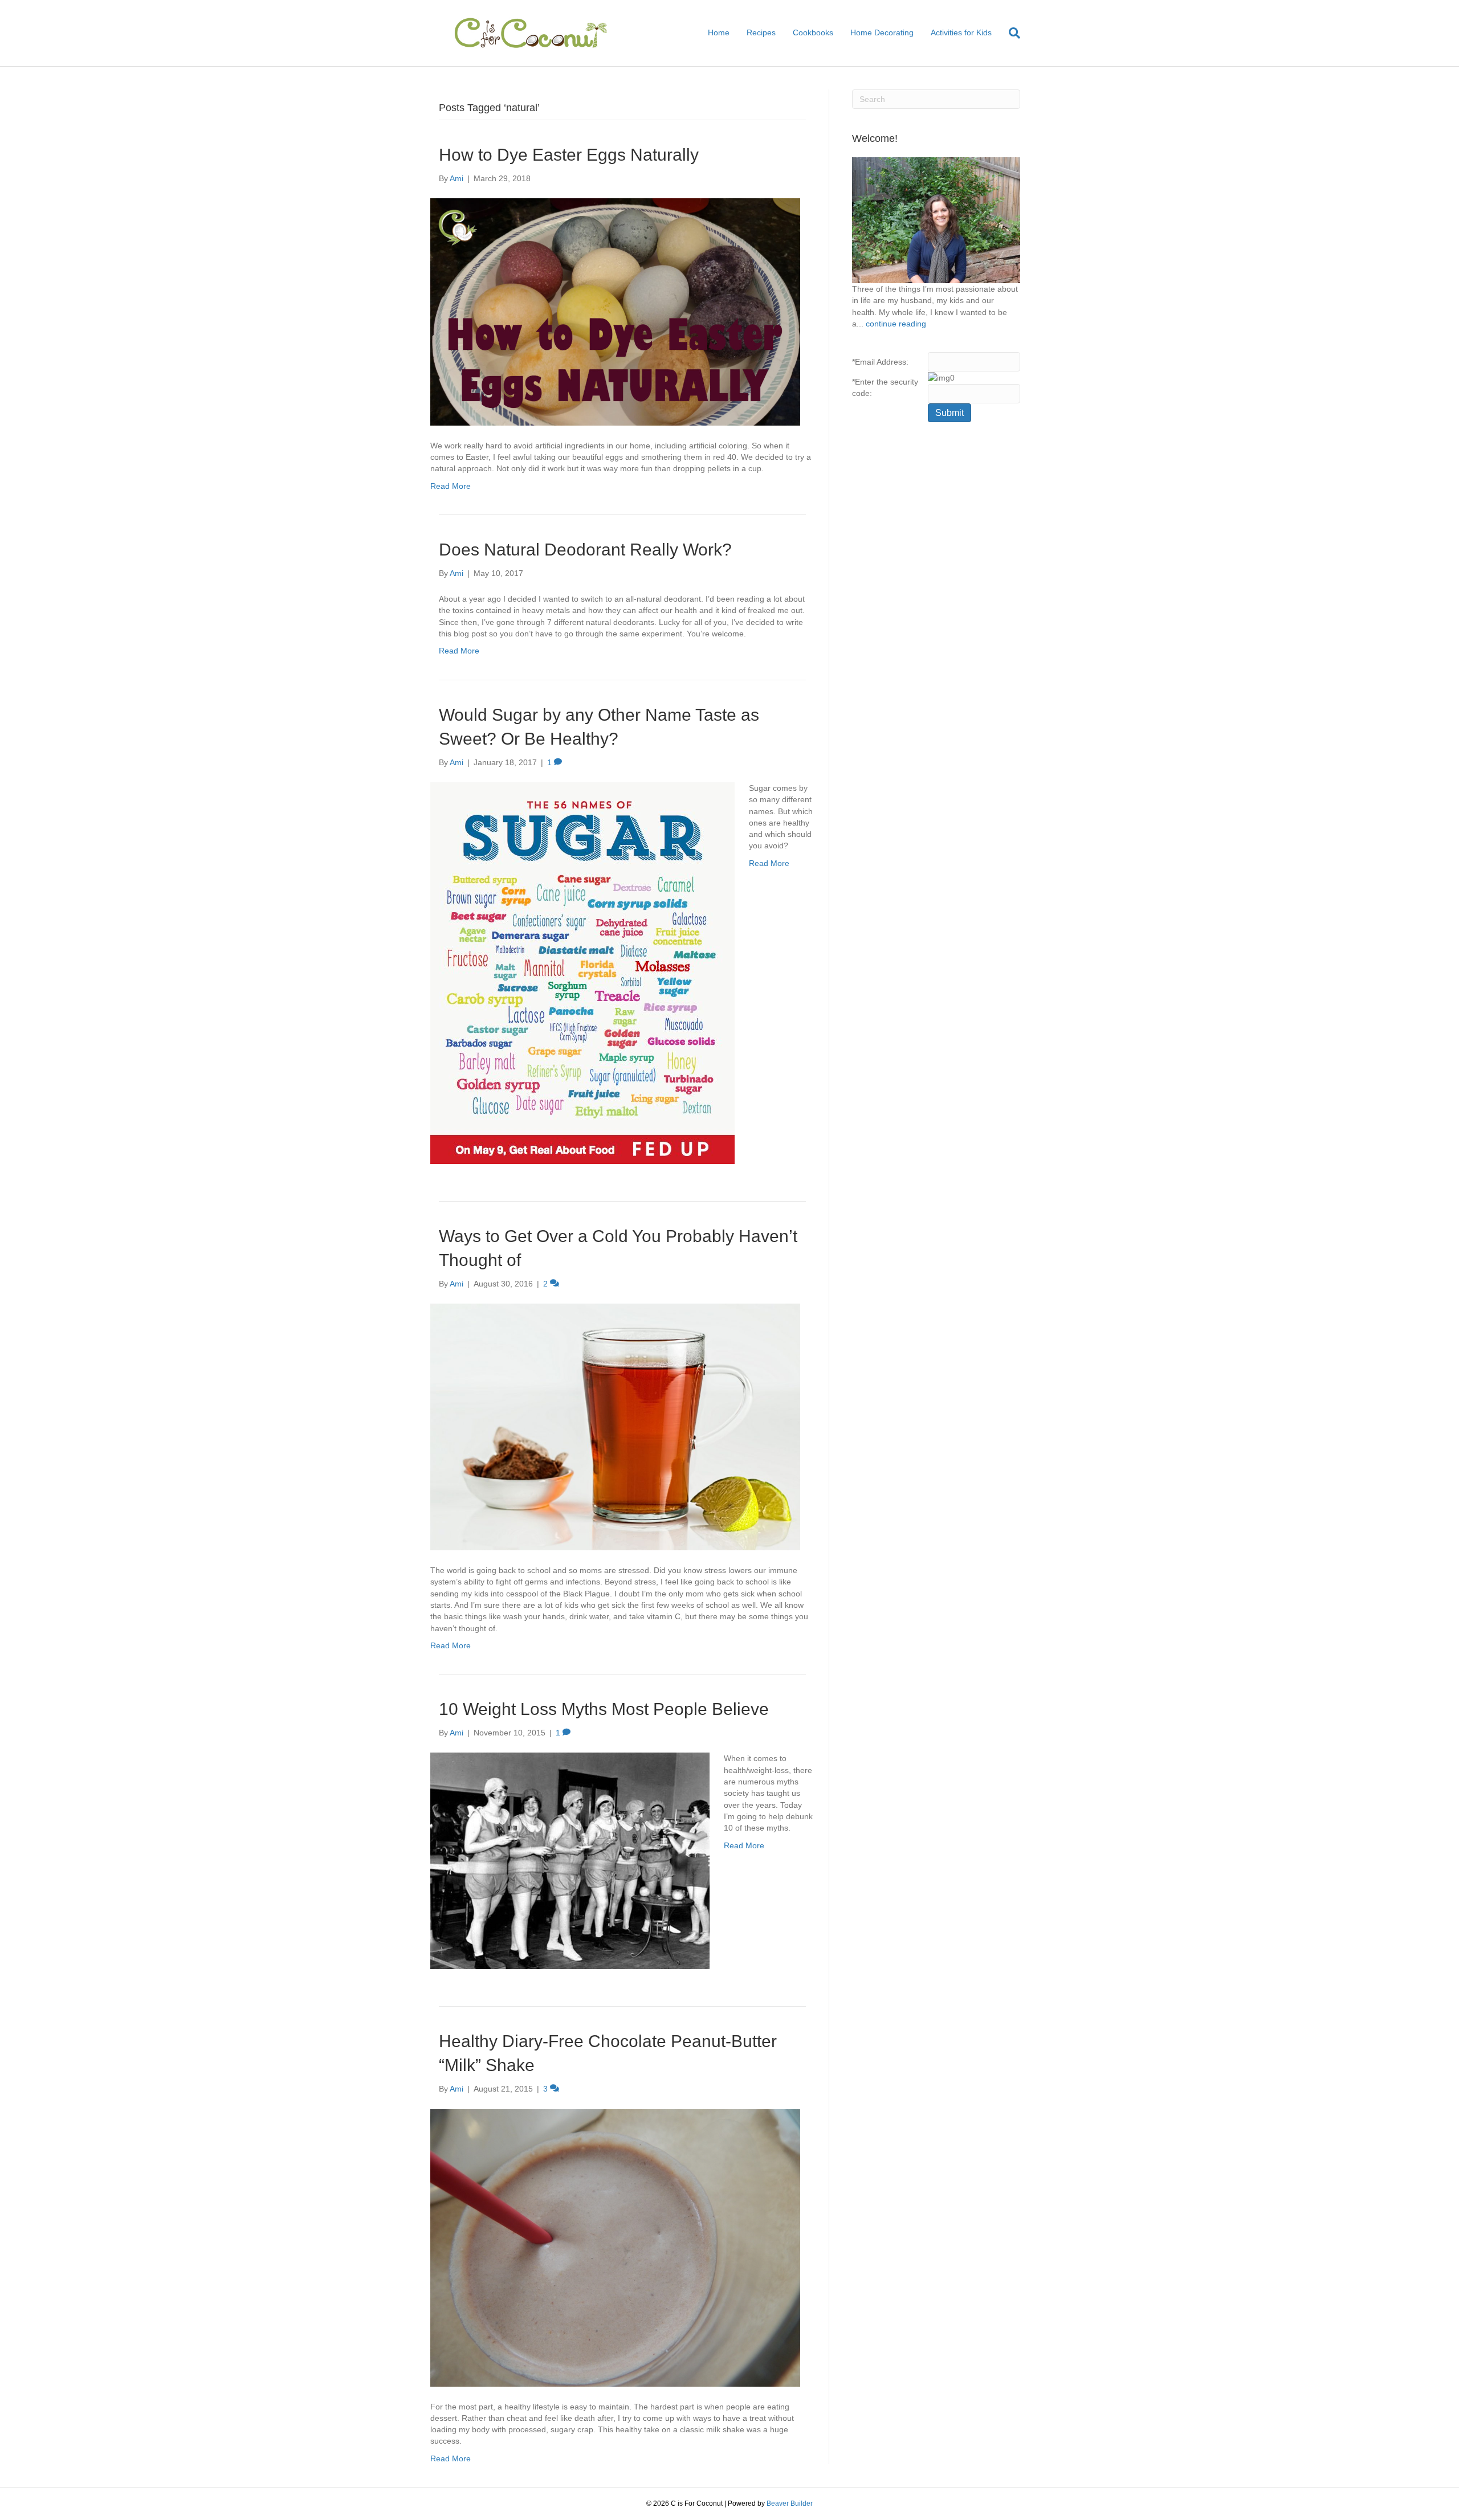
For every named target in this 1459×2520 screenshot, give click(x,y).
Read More (451, 486)
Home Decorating (882, 32)
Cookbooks (813, 32)
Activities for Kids (961, 32)
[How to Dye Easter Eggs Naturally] (615, 311)
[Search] (1010, 33)
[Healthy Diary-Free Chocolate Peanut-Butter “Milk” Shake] (615, 2247)
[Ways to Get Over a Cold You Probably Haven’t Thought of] (615, 1426)
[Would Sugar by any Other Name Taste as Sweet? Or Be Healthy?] (582, 973)
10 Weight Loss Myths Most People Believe (604, 1709)
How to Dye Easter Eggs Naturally (569, 155)
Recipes (761, 32)
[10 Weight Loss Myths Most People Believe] (570, 1860)
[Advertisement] (936, 616)
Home (719, 32)
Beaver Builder (790, 2503)
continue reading (896, 324)
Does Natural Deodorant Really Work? (585, 550)
